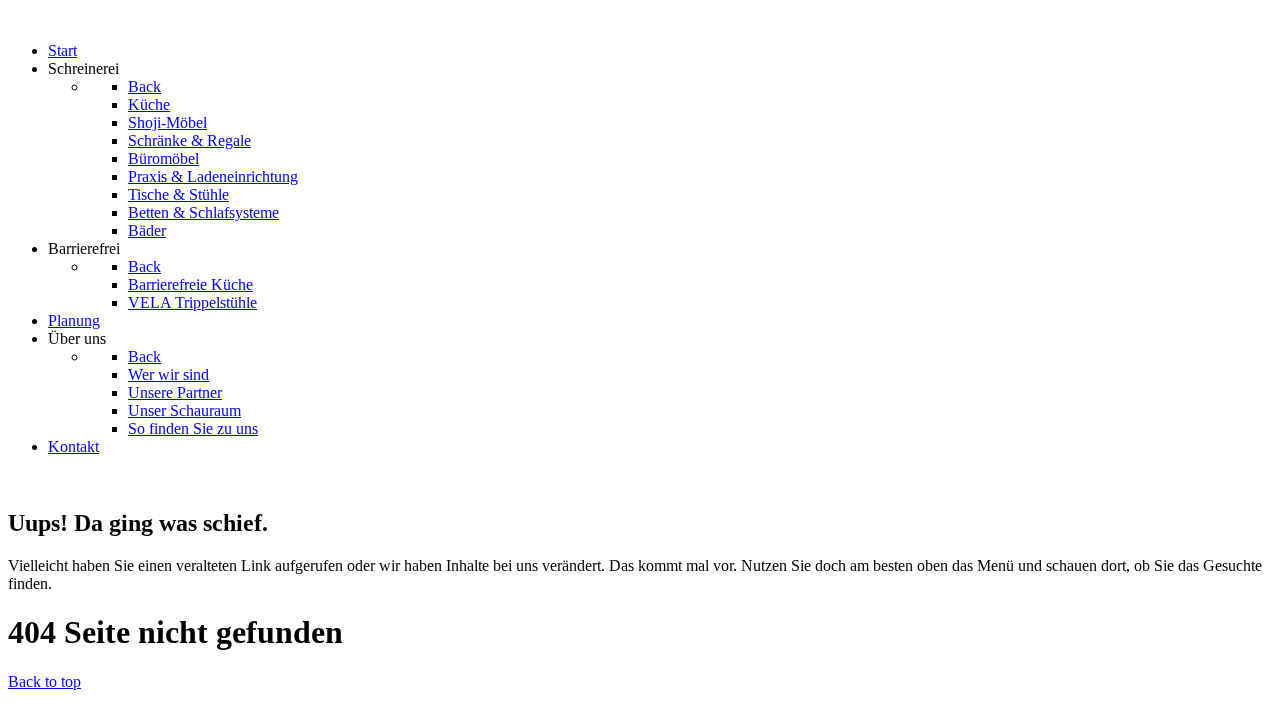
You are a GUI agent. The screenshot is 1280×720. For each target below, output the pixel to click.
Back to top (44, 681)
